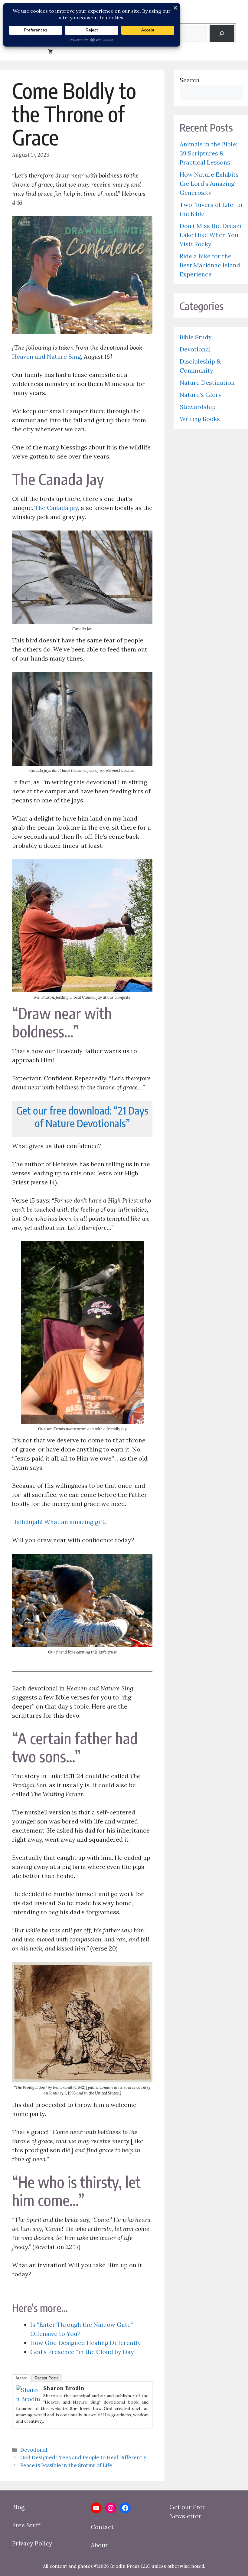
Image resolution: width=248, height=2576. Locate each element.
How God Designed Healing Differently (86, 2343)
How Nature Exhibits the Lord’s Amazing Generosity (209, 183)
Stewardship (198, 407)
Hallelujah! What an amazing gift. (59, 1522)
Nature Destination (207, 382)
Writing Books (200, 419)
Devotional (34, 2450)
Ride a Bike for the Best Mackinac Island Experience (210, 265)
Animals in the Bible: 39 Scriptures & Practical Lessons (208, 153)
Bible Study (196, 337)
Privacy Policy (32, 2543)
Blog (18, 2507)
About (99, 2545)
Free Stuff (26, 2525)
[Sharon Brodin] (28, 2399)
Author (21, 2378)
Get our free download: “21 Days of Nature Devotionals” (82, 1117)
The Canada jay (56, 508)
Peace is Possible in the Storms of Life (66, 2465)
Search (190, 80)
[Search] (222, 33)
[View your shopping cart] (51, 51)
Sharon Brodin (64, 2388)
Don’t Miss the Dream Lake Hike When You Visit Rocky (211, 235)
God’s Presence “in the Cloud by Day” (83, 2352)
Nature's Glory (201, 395)
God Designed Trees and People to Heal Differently (83, 2457)
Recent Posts (47, 2378)
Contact (102, 2527)
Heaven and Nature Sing (46, 356)
